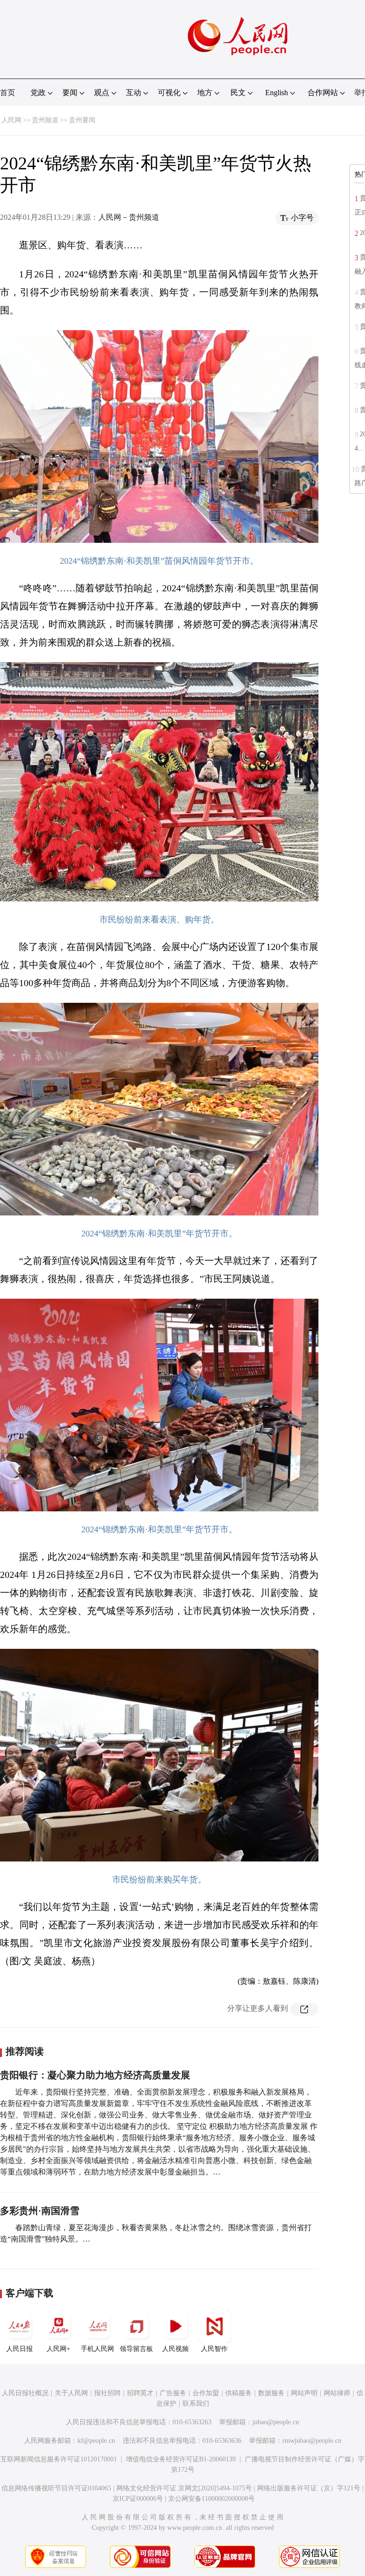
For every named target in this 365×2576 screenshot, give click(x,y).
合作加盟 (206, 2393)
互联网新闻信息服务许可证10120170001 (59, 2459)
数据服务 (271, 2393)
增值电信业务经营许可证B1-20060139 (181, 2459)
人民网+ (58, 2349)
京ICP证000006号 (138, 2499)
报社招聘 (107, 2393)
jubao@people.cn (276, 2422)
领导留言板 (136, 2349)
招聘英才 (140, 2393)
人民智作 (214, 2349)
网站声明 (304, 2393)
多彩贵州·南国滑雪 (40, 2211)
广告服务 (173, 2393)
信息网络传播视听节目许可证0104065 (56, 2488)
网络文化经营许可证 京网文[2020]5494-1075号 (184, 2488)
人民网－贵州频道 (129, 217)
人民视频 (175, 2349)
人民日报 (19, 2349)
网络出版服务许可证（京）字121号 (309, 2488)
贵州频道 (45, 120)
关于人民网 (71, 2393)
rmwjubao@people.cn (312, 2441)
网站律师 (337, 2393)
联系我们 (196, 2404)
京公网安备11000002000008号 (211, 2499)
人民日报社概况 (25, 2393)
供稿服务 (239, 2393)
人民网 (11, 120)
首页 (8, 93)
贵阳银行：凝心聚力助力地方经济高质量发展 (95, 2075)
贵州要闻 (82, 120)
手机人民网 (97, 2349)
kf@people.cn (96, 2441)
